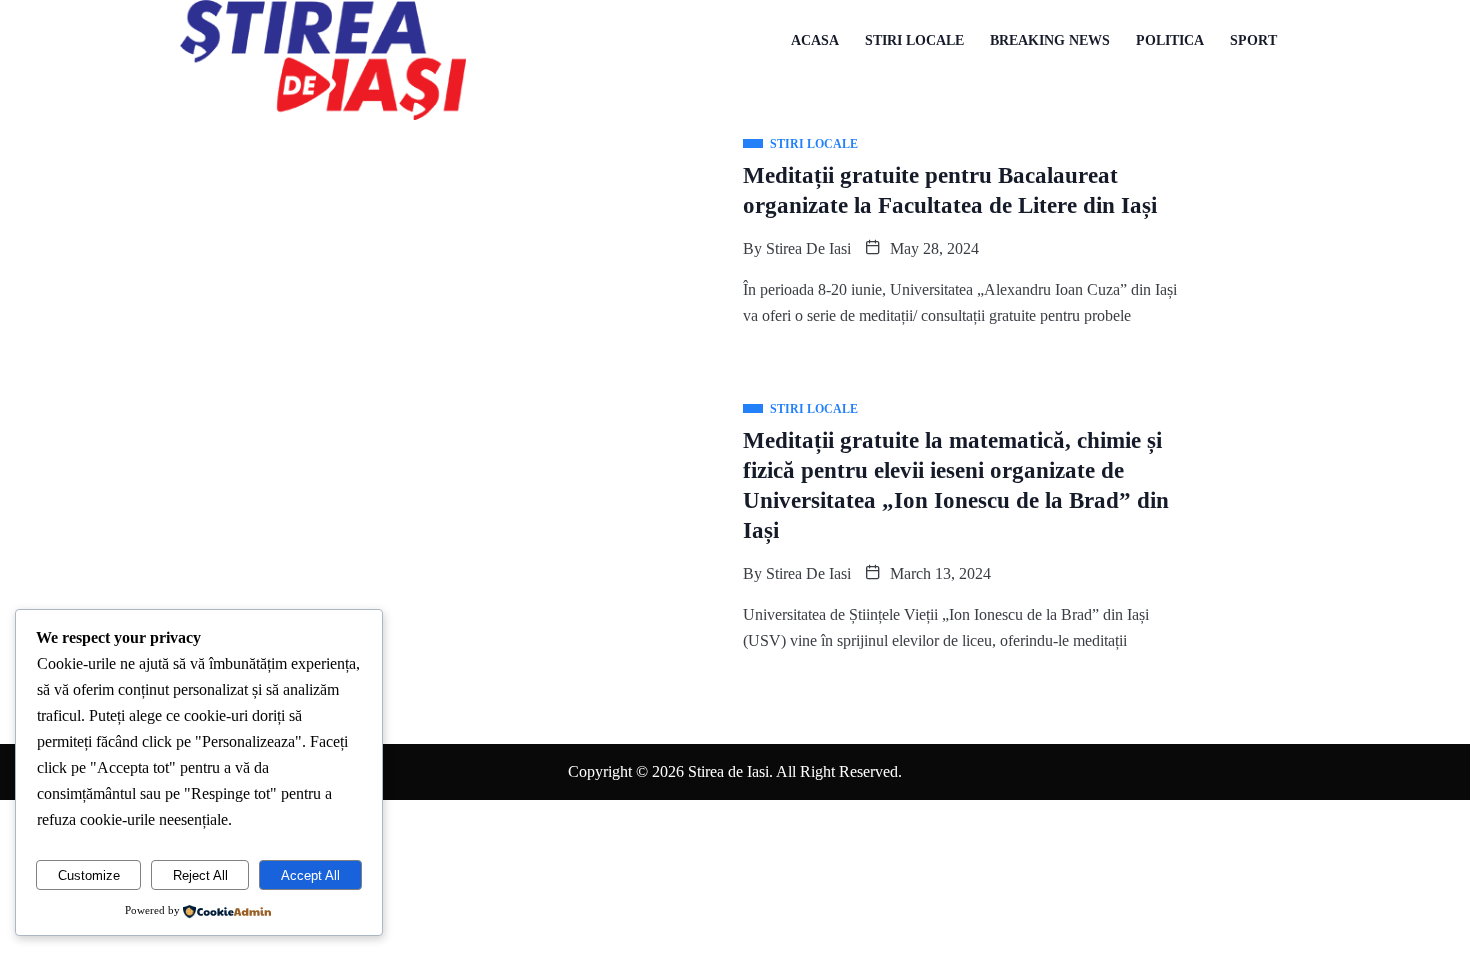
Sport (1253, 40)
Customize (89, 875)
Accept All (310, 875)
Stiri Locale (914, 40)
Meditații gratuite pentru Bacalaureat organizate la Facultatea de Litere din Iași (950, 190)
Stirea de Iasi (808, 248)
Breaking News (1050, 40)
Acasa (815, 40)
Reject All (200, 875)
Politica (1170, 40)
